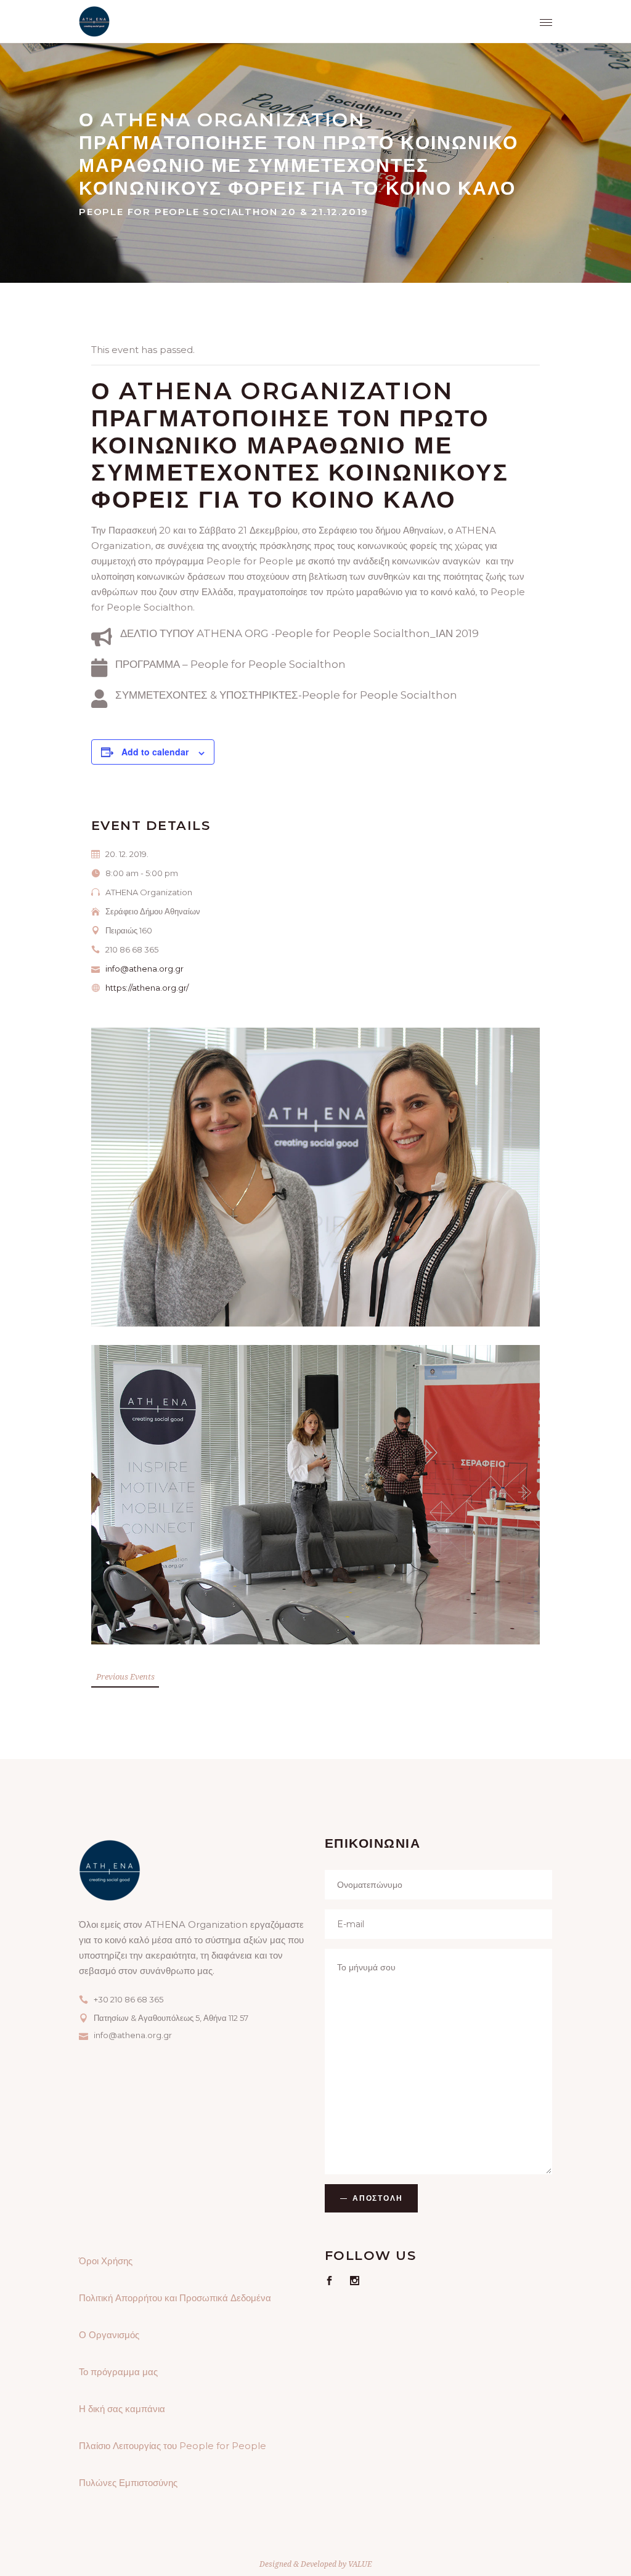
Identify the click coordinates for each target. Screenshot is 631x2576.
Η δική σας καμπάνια (122, 2409)
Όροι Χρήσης (106, 2261)
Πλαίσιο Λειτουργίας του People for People (173, 2446)
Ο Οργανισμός (109, 2335)
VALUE (360, 2564)
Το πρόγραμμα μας (118, 2372)
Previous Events (125, 1676)
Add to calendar (155, 752)
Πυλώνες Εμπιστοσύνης (128, 2483)
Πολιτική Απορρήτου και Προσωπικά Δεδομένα (175, 2298)
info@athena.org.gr (145, 969)
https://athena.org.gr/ (147, 988)
